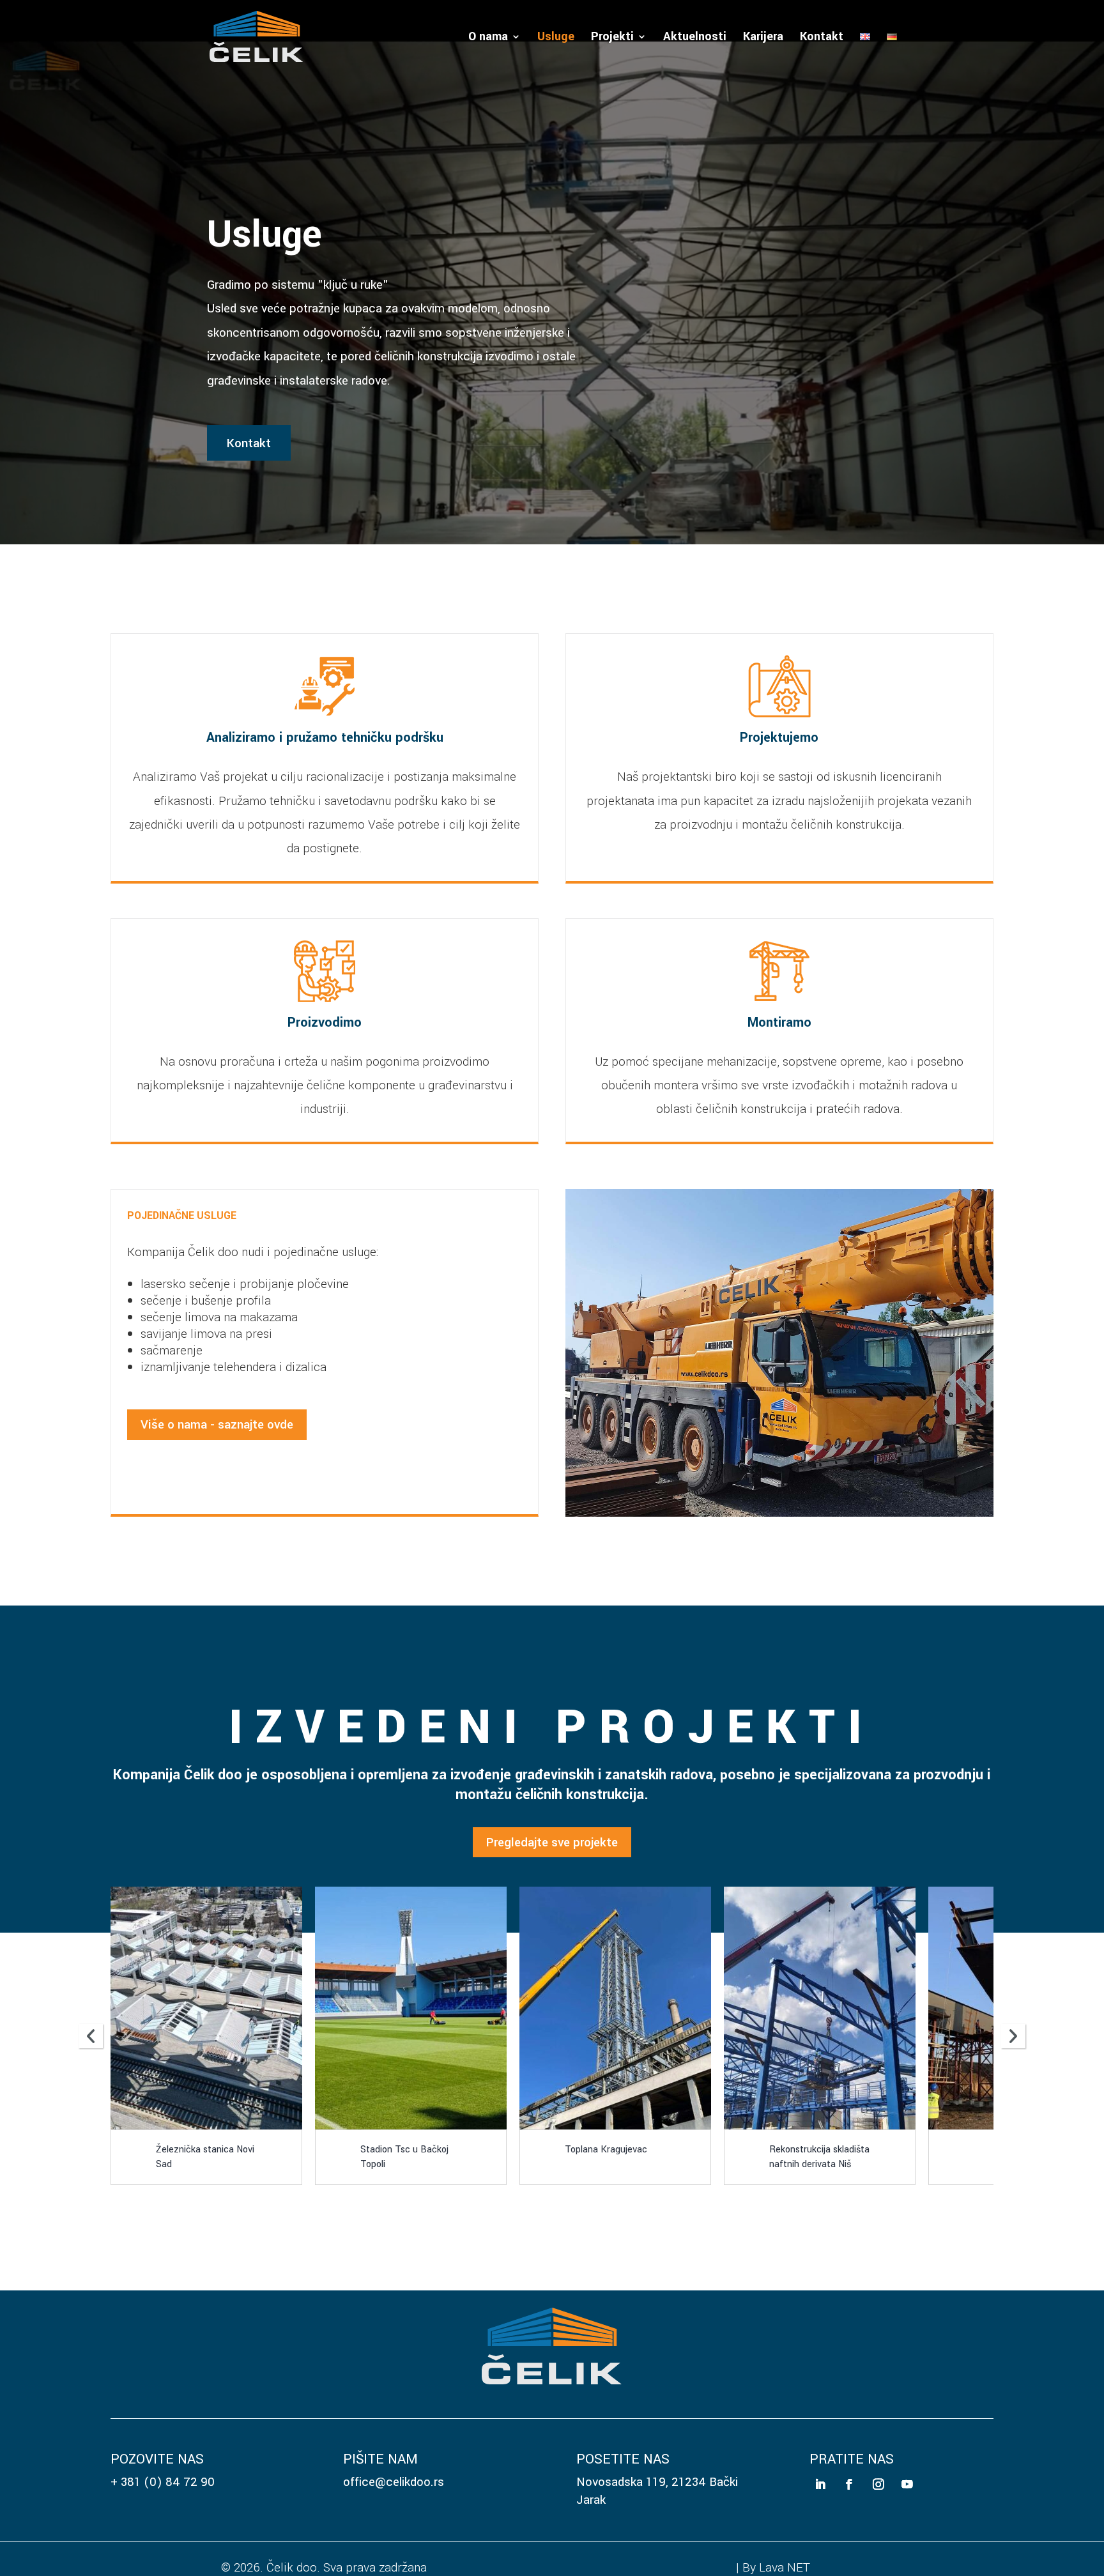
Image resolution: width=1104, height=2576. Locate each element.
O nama (488, 38)
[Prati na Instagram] (878, 2484)
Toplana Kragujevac (275, 2150)
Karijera (763, 38)
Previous (91, 2036)
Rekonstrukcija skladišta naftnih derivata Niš (488, 2157)
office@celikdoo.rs (394, 2482)
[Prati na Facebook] (849, 2484)
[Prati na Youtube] (907, 2484)
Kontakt (822, 38)
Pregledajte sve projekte (552, 1842)
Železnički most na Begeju (898, 2157)
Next (1013, 2036)
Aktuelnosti (695, 38)
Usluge (556, 38)
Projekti (612, 38)
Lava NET (785, 2567)
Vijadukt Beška (693, 2150)
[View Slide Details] (284, 2008)
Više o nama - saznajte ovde (217, 1424)
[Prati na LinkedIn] (821, 2484)
